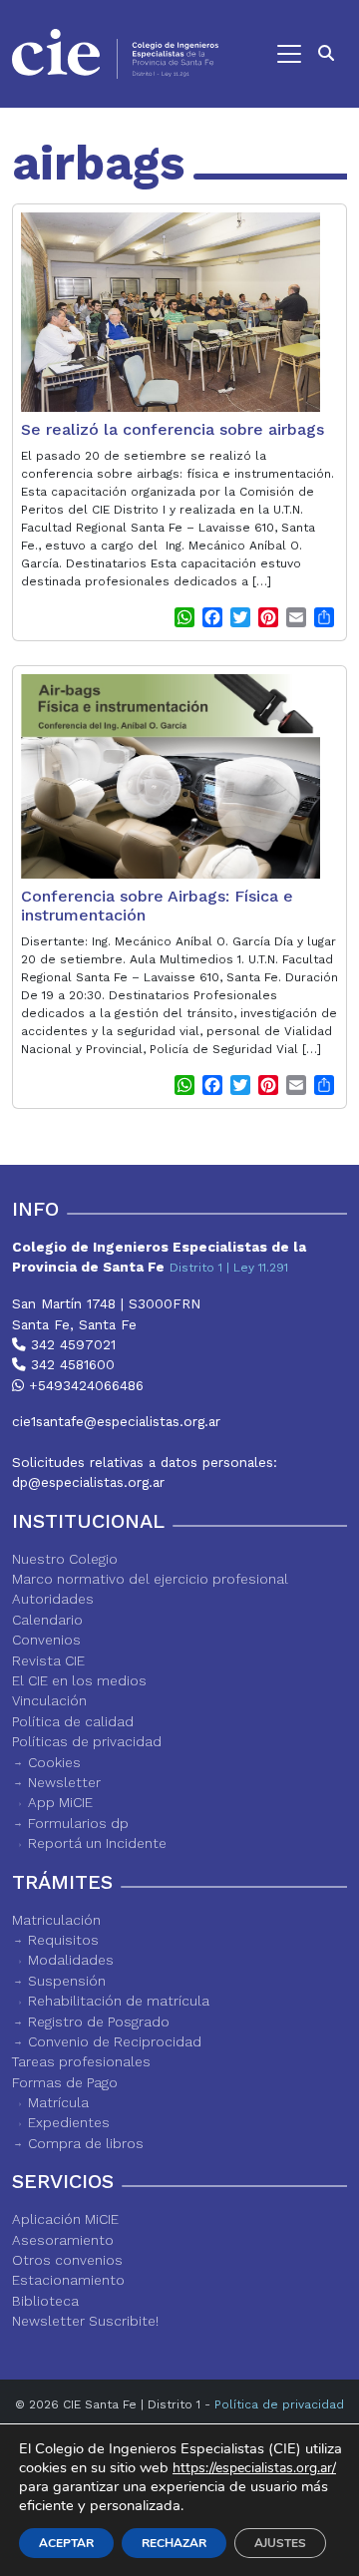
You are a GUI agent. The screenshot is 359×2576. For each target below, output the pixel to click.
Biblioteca (45, 2301)
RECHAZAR (174, 2543)
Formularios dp (78, 1823)
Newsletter (64, 1782)
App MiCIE (60, 1802)
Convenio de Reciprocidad (115, 2041)
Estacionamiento (68, 2280)
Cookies (54, 1762)
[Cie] (115, 54)
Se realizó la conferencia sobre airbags (173, 429)
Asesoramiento (63, 2240)
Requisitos (63, 1940)
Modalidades (71, 1960)
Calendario (47, 1620)
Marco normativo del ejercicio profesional (150, 1579)
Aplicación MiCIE (65, 2219)
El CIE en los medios (79, 1680)
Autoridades (53, 1599)
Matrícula (58, 2102)
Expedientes (69, 2122)
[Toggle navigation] (270, 54)
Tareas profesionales (81, 2061)
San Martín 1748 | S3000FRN (106, 1303)
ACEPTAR (66, 2543)
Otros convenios (67, 2260)
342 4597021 (71, 1344)
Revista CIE (48, 1660)
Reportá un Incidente (97, 1843)
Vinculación (49, 1700)
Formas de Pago (65, 2082)
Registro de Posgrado (99, 2022)
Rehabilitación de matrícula (119, 2001)
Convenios (46, 1640)
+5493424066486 (84, 1385)
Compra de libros (86, 2143)
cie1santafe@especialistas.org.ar (116, 1421)
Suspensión (67, 1981)
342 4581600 (70, 1364)
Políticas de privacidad (87, 1741)
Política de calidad (73, 1721)
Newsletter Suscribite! (85, 2321)
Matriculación (56, 1920)
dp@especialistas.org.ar (88, 1482)
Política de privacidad (279, 2404)
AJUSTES (280, 2543)
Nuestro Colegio (65, 1559)
